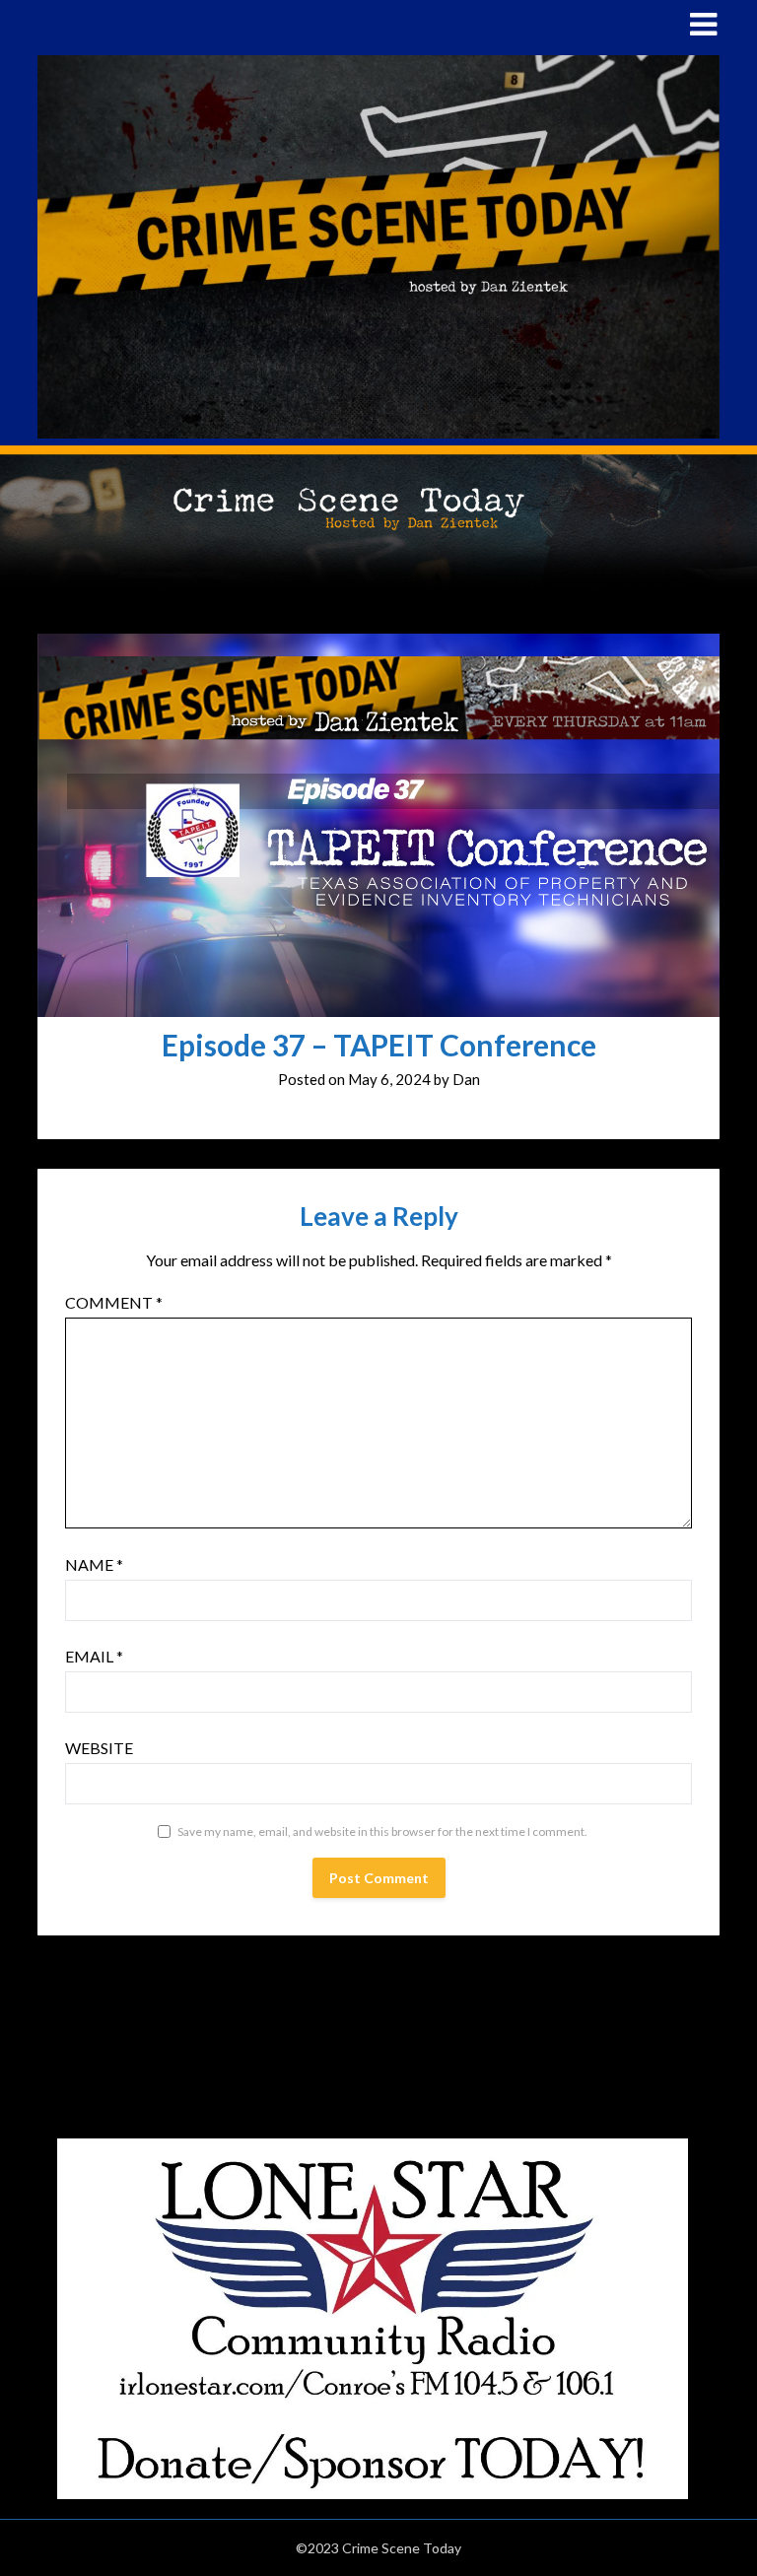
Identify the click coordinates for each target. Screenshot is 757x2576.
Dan (466, 1079)
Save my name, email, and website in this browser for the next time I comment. (382, 1831)
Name (94, 1564)
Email (94, 1656)
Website (99, 1748)
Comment (114, 1302)
